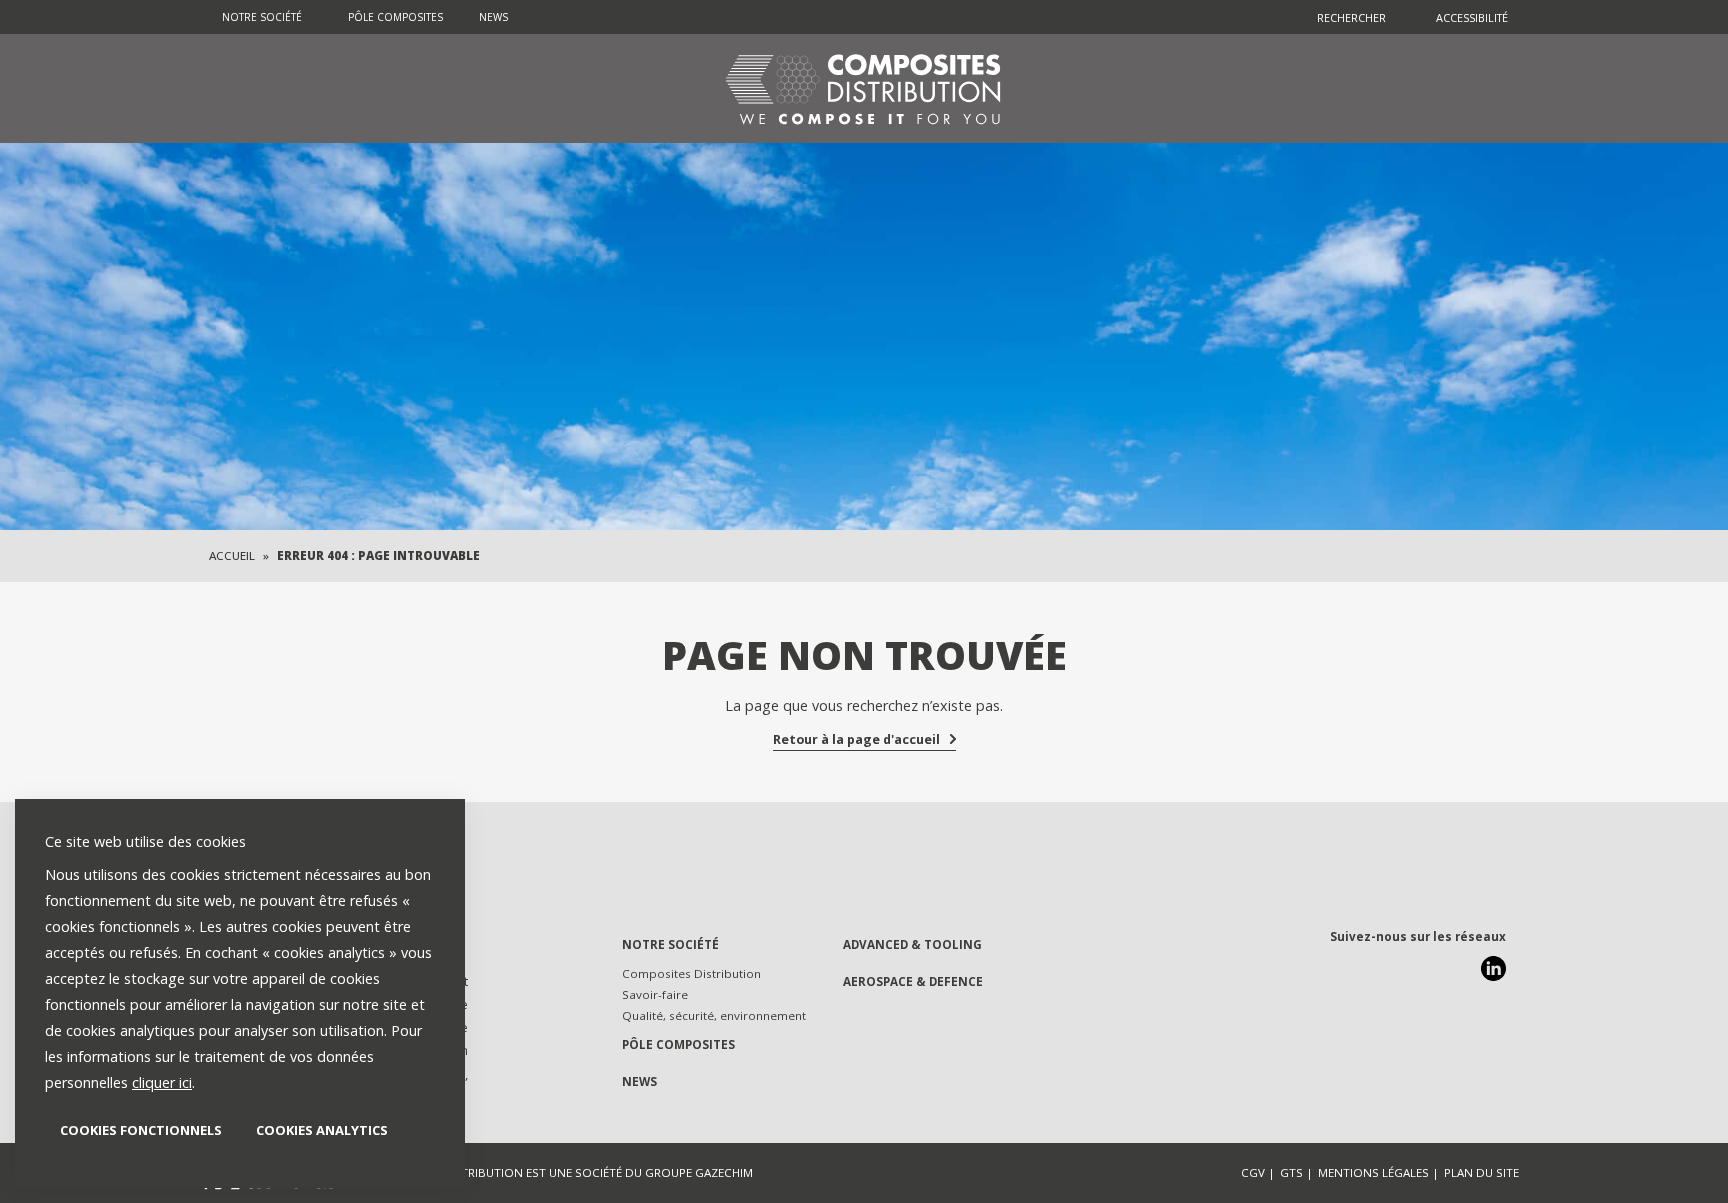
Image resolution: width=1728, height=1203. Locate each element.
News (493, 17)
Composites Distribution (691, 973)
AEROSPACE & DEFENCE (913, 981)
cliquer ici (162, 1082)
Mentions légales (1373, 1172)
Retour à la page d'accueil (856, 739)
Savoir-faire (655, 994)
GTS (1291, 1172)
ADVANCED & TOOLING (912, 944)
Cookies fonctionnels (141, 1130)
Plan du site (1481, 1172)
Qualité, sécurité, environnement (714, 1015)
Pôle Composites (395, 17)
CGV (1253, 1172)
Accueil (232, 555)
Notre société (262, 17)
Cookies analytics (322, 1130)
